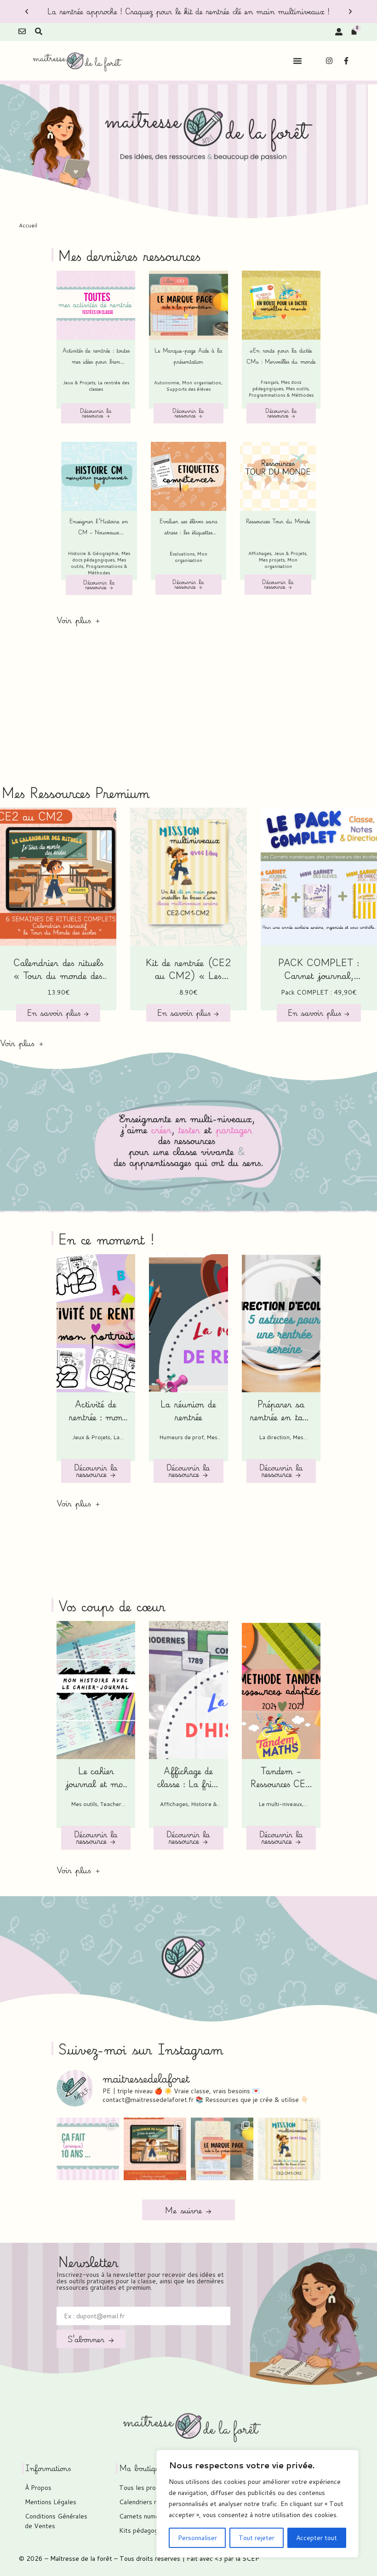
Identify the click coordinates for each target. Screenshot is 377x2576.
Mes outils (297, 388)
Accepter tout (317, 2538)
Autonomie (167, 382)
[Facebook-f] (346, 61)
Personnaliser (197, 2538)
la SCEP (247, 2559)
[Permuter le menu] (297, 61)
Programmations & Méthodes (281, 395)
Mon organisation (202, 382)
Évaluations (182, 554)
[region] (257, 2504)
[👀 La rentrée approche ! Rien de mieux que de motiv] (155, 2149)
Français (269, 382)
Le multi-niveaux (280, 1804)
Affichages (260, 553)
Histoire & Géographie (93, 553)
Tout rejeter (257, 2538)
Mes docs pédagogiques (277, 385)
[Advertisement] (188, 714)
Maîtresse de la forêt (81, 2559)
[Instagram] (329, 61)
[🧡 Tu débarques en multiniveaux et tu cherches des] (289, 2149)
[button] (27, 12)
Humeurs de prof (181, 1437)
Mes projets (272, 560)
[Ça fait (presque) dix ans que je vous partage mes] (88, 2149)
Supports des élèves (188, 389)
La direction (274, 1437)
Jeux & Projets (79, 382)
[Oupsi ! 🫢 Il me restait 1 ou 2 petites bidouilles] (222, 2149)
